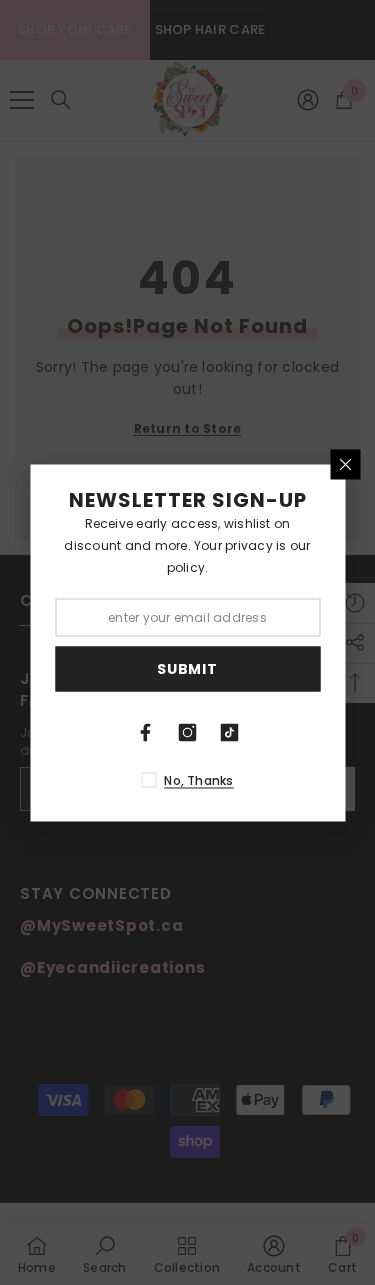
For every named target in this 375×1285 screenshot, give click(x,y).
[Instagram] (188, 732)
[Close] (345, 464)
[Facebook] (146, 732)
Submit (187, 669)
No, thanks (198, 779)
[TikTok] (230, 732)
